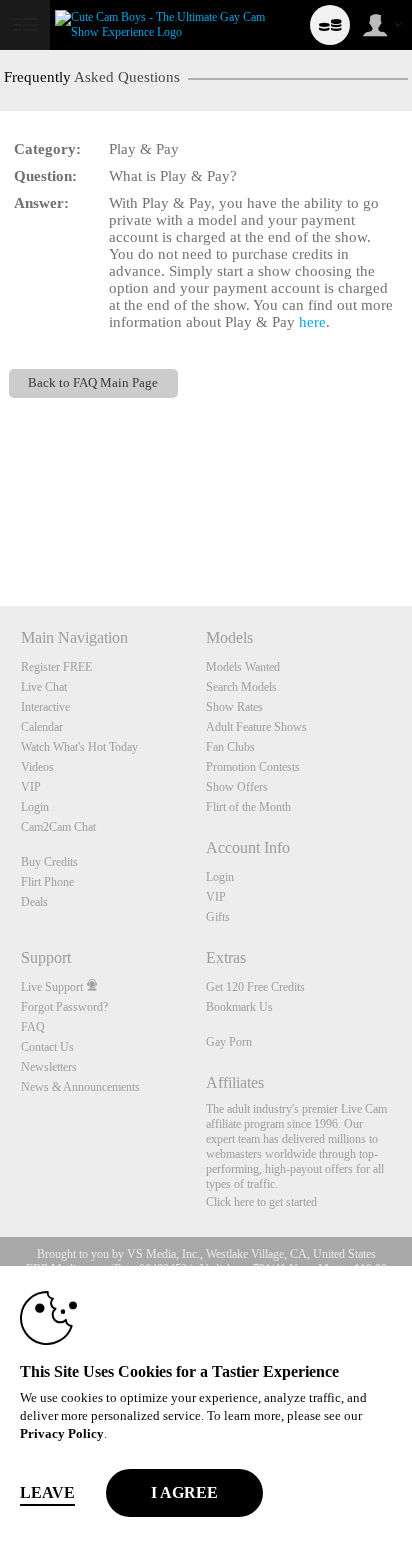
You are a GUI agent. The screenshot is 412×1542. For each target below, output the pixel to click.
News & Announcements (80, 1087)
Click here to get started (261, 1202)
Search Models (241, 687)
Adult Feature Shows (256, 727)
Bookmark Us (239, 1007)
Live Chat (44, 687)
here (312, 322)
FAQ (33, 1027)
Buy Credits (49, 862)
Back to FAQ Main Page (93, 383)
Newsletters (49, 1067)
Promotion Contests (253, 767)
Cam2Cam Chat (58, 827)
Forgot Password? (64, 1007)
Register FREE (56, 667)
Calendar (42, 727)
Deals (34, 902)
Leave (47, 1492)
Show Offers (237, 787)
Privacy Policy (62, 1433)
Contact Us (47, 1047)
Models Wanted (243, 667)
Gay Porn (229, 1042)
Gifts (218, 917)
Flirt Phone (47, 882)
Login (35, 807)
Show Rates (234, 707)
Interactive (45, 707)
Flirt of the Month (248, 807)
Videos (37, 767)
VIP (31, 787)
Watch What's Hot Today (79, 747)
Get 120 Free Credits (255, 987)
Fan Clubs (230, 747)
